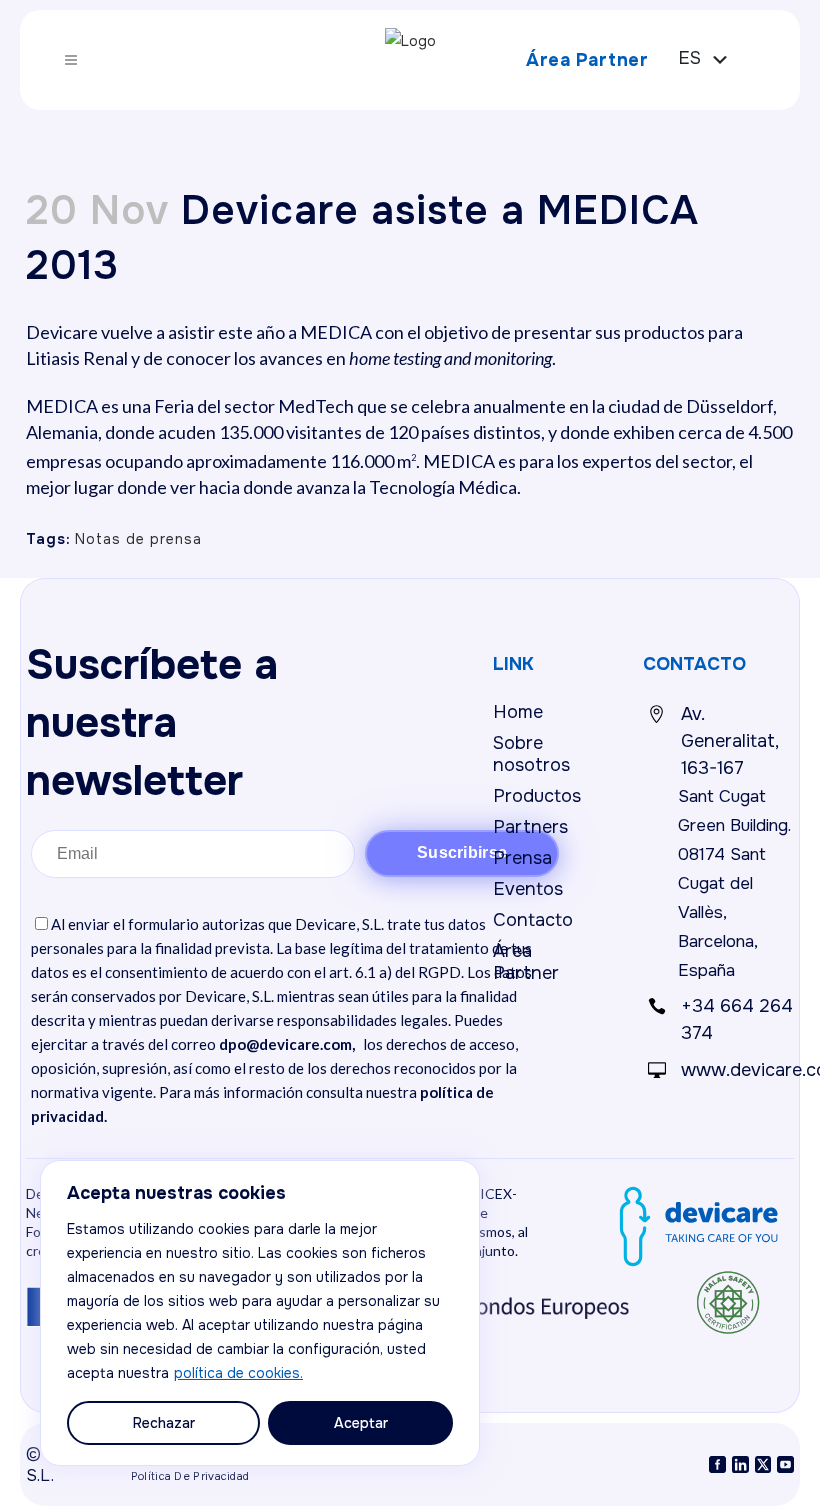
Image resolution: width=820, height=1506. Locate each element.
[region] (260, 1313)
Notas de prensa (138, 539)
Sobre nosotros (531, 754)
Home (518, 712)
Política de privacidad (190, 1476)
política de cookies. (238, 1373)
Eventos (528, 889)
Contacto (533, 920)
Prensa (522, 858)
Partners (530, 827)
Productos (537, 796)
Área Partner (587, 60)
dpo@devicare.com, (287, 1044)
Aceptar (361, 1423)
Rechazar (164, 1423)
